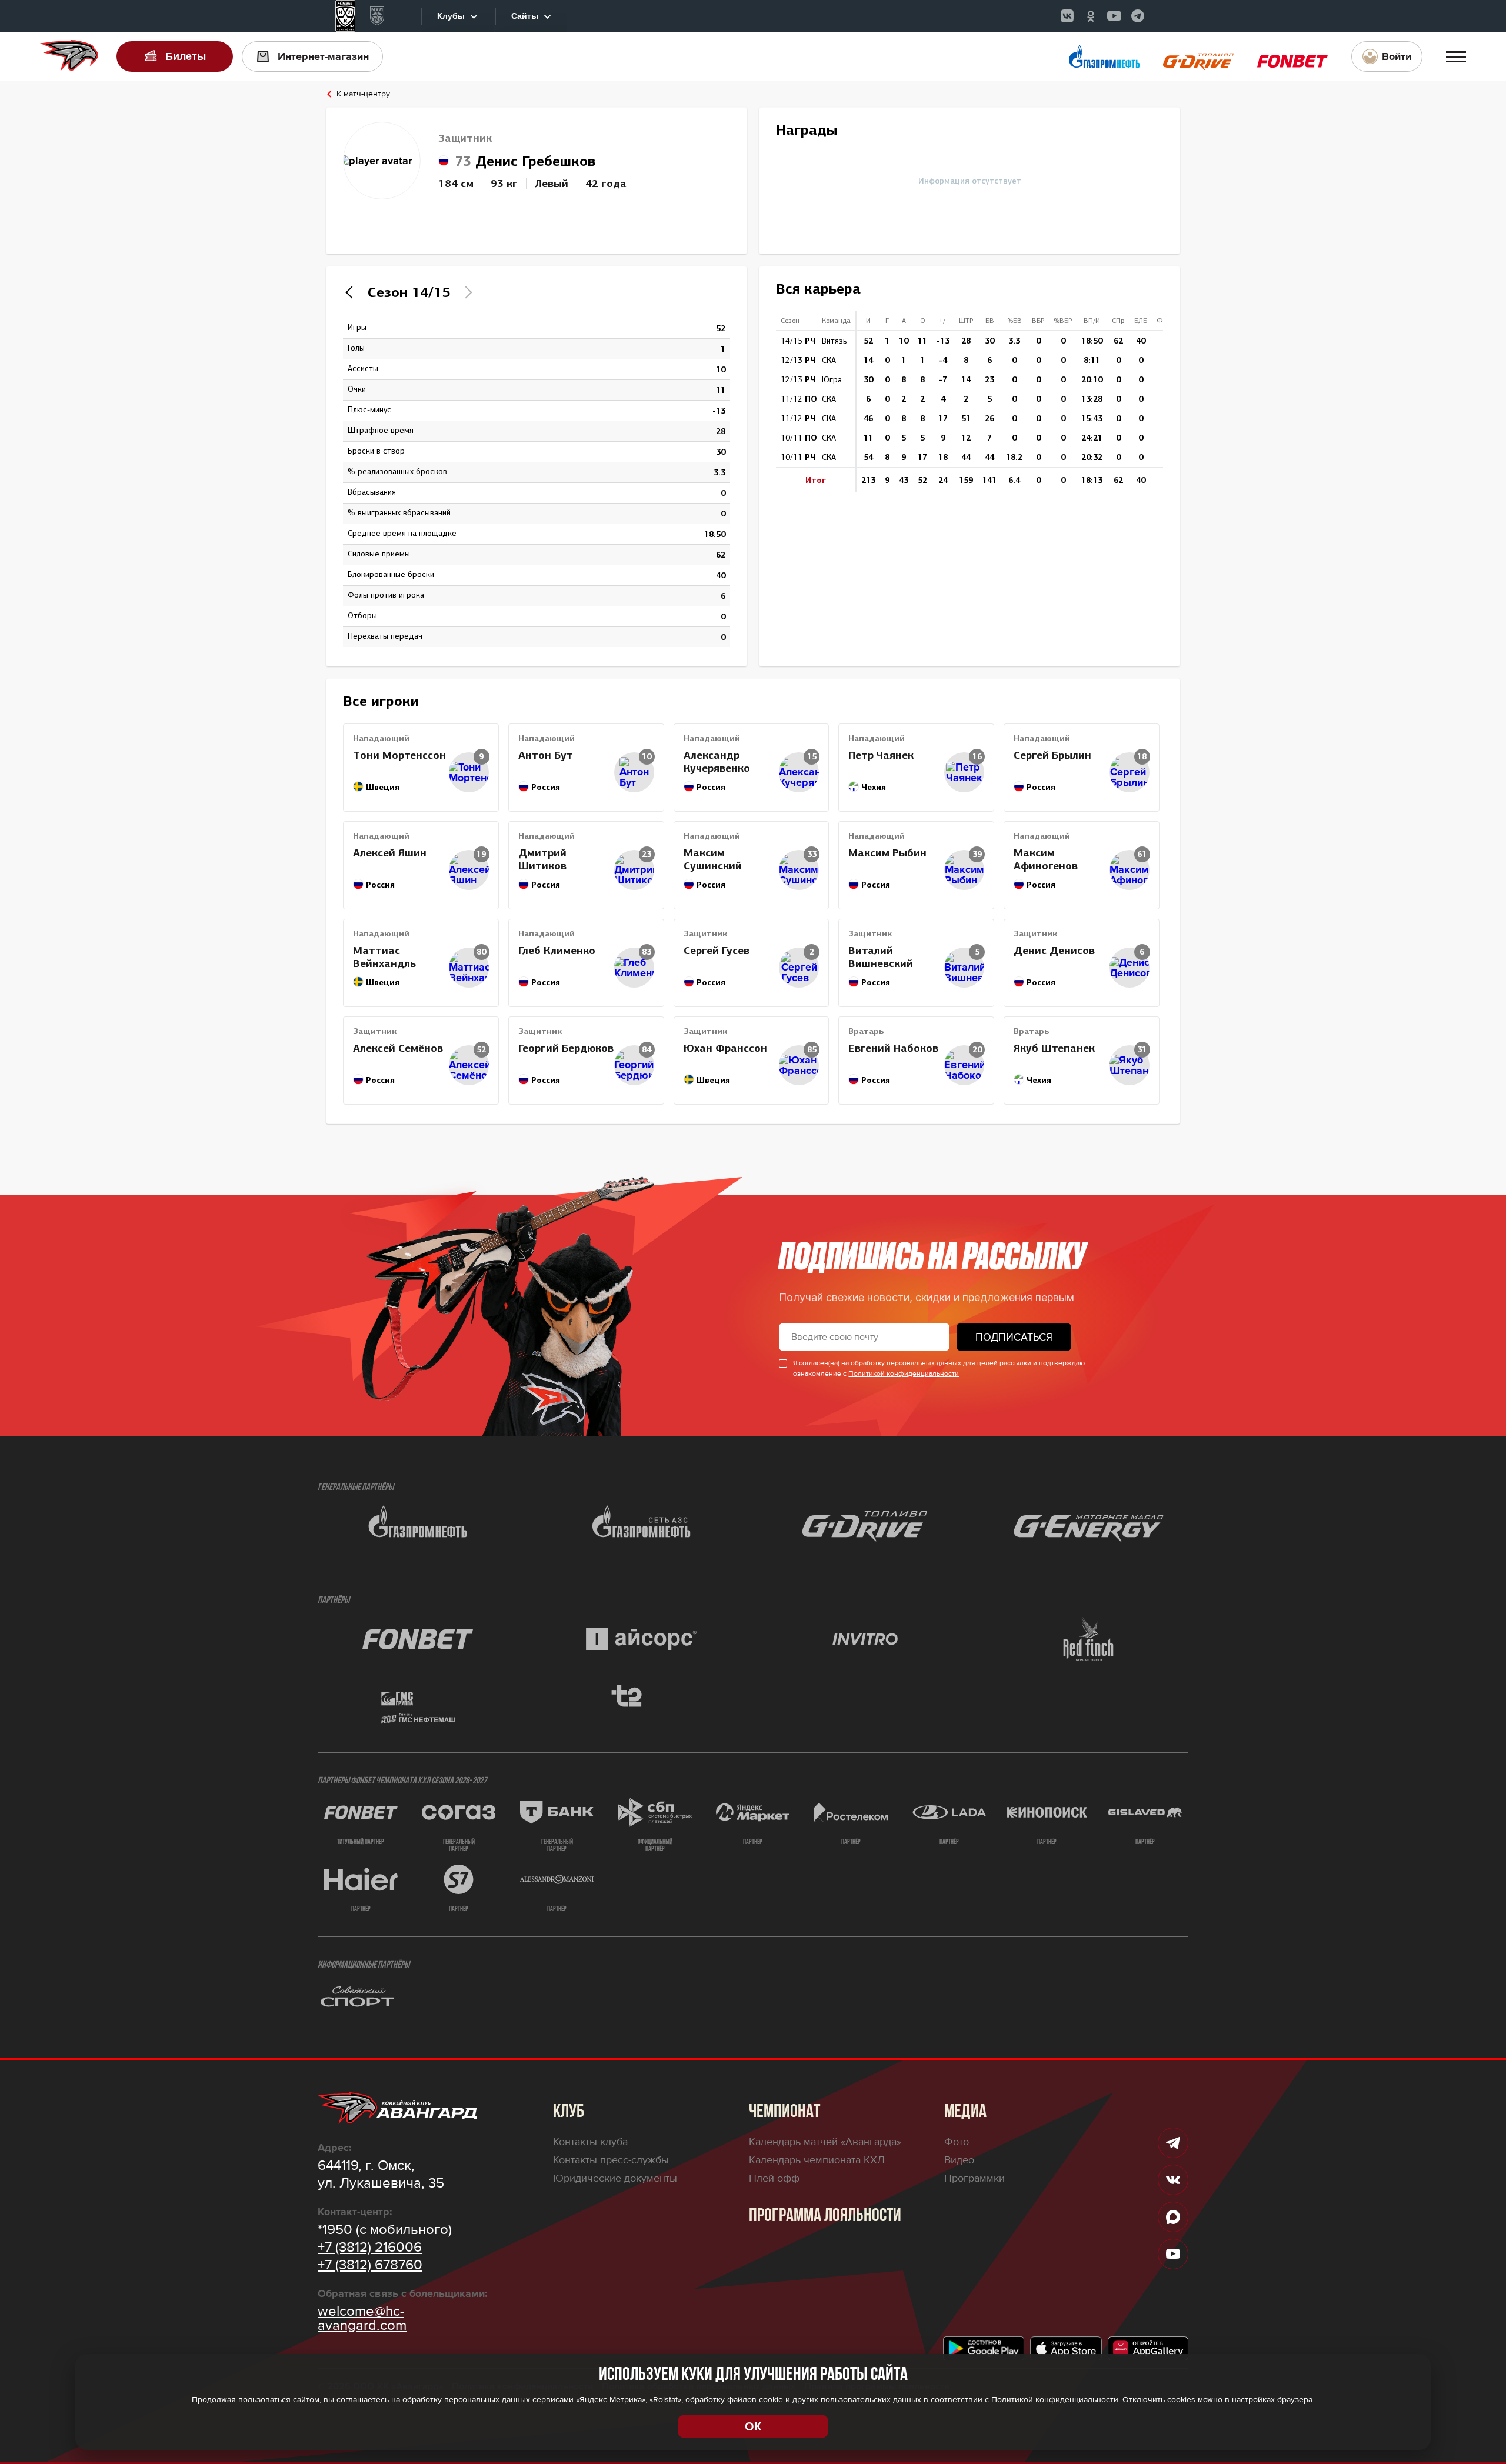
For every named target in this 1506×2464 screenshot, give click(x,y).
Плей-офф (774, 2178)
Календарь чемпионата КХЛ (817, 2160)
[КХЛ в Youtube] (1114, 16)
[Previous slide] (352, 292)
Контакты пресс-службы (611, 2160)
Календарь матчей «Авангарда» (825, 2142)
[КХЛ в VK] (1067, 16)
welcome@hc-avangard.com (362, 2319)
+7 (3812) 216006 (370, 2248)
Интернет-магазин (323, 56)
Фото (957, 2142)
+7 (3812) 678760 (370, 2265)
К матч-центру (363, 94)
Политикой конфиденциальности (904, 1374)
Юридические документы (615, 2178)
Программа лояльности (825, 2216)
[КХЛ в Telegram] (1138, 16)
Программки (974, 2178)
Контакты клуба (590, 2142)
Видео (959, 2160)
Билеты (186, 56)
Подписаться (1014, 1337)
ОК (753, 2426)
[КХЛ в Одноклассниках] (1091, 16)
